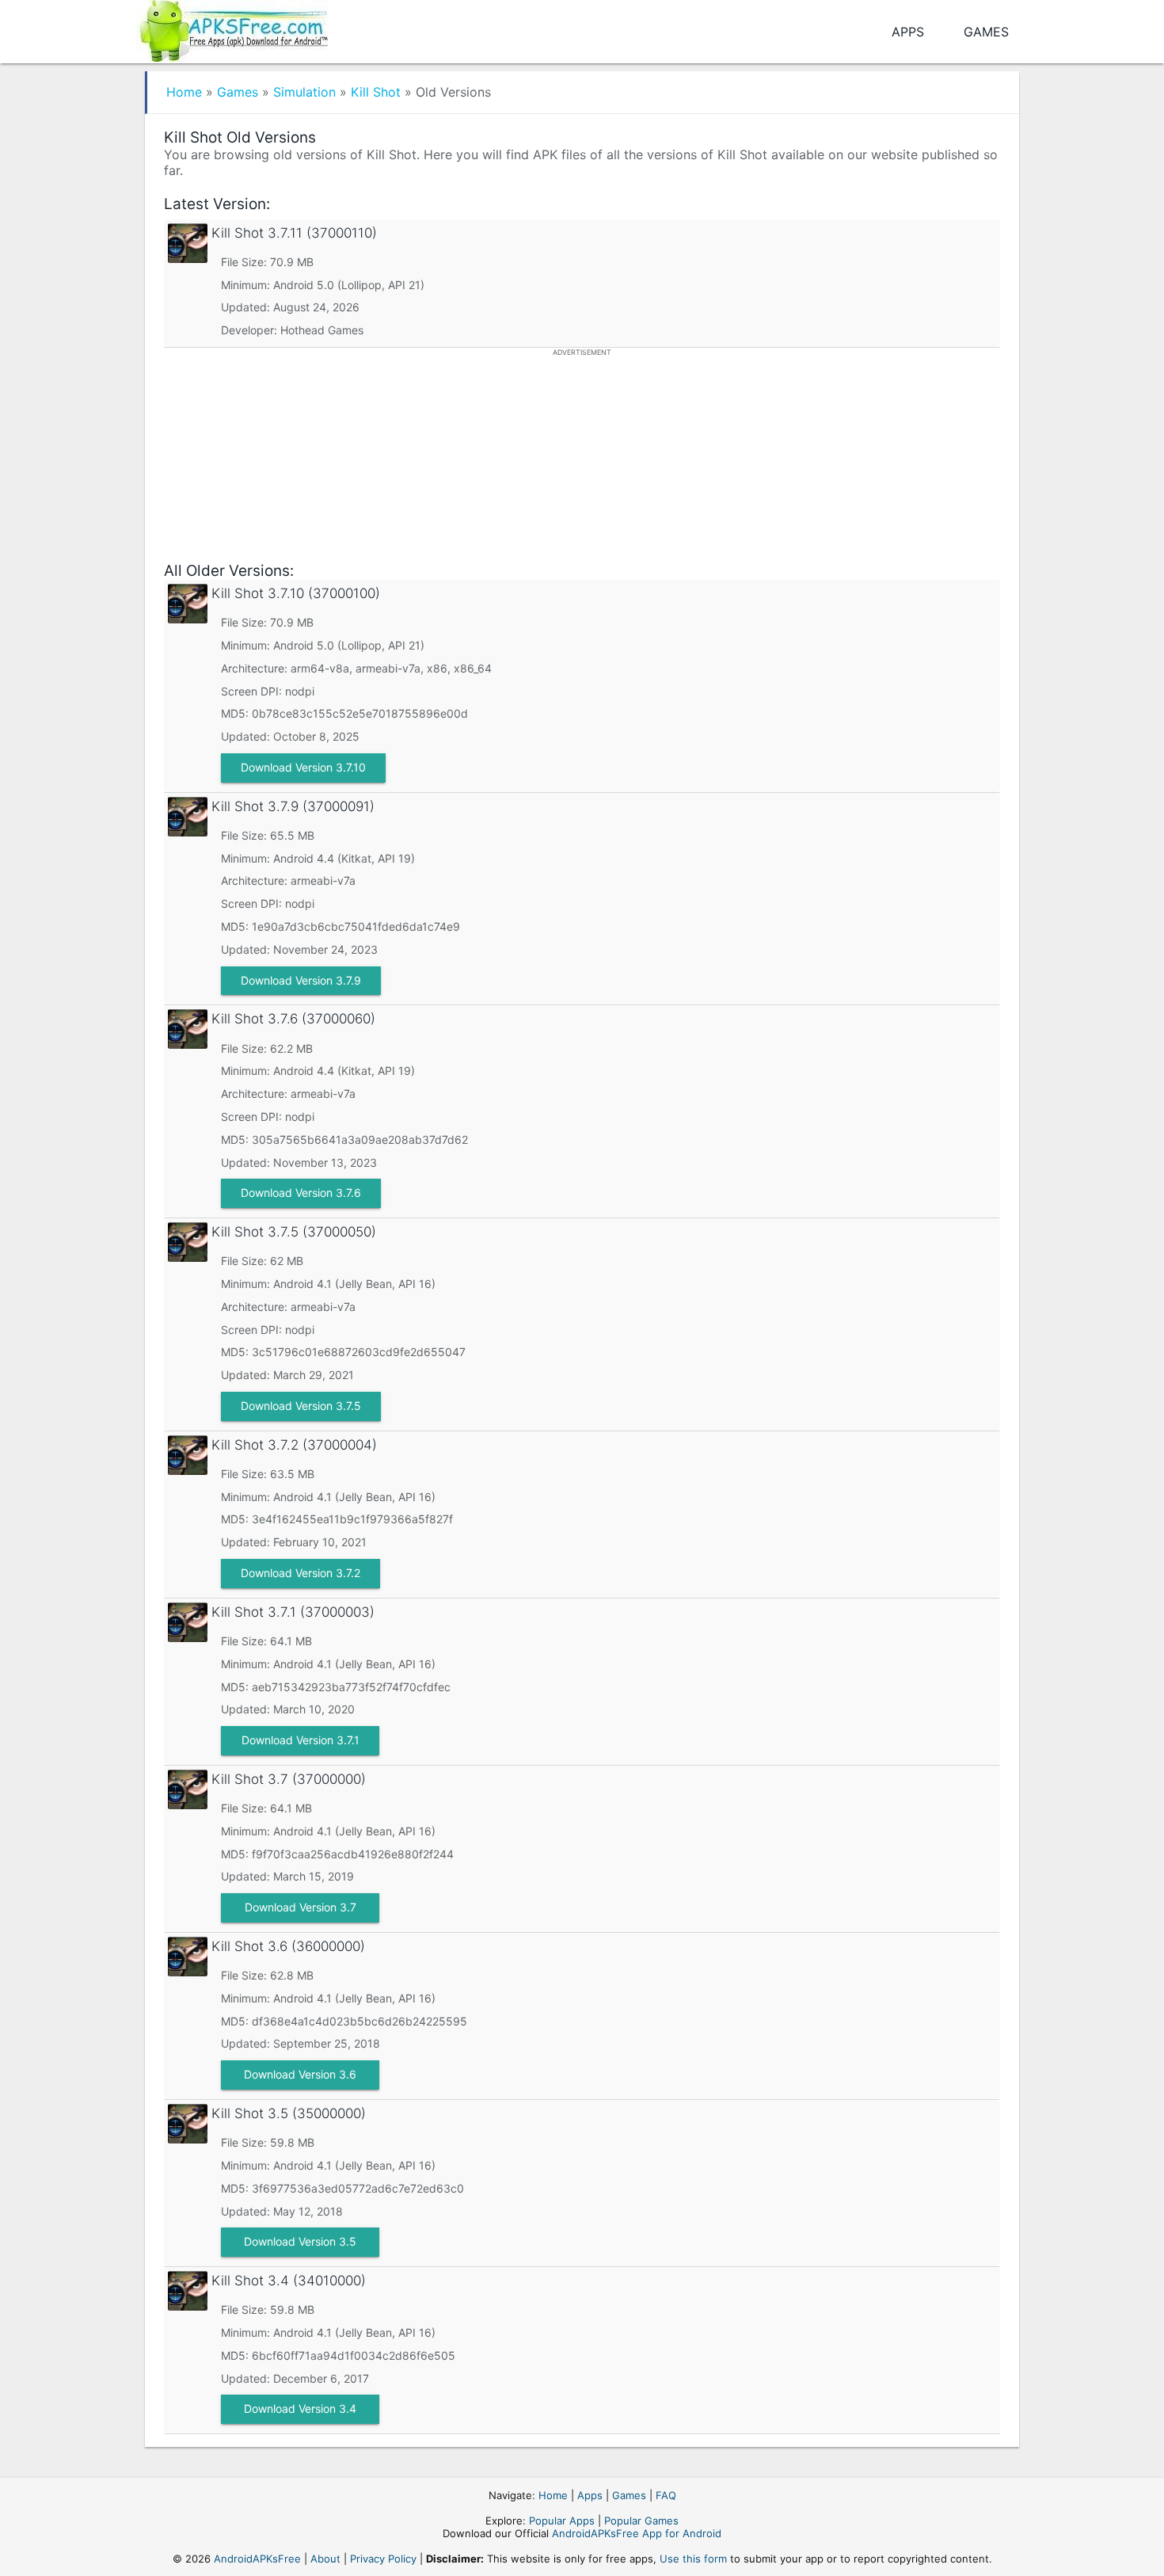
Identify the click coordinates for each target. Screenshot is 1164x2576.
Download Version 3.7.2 (301, 1573)
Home (184, 92)
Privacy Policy (383, 2559)
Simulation (304, 92)
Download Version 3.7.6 (301, 1193)
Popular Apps (562, 2521)
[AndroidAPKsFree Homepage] (232, 28)
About (325, 2559)
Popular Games (641, 2521)
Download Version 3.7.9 (301, 980)
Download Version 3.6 (300, 2074)
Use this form (693, 2559)
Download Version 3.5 (300, 2241)
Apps (908, 32)
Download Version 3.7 (301, 1907)
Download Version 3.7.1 (301, 1740)
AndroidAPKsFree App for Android (637, 2533)
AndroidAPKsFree (257, 2559)
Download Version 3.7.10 (303, 767)
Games (986, 32)
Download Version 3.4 (300, 2408)
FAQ (666, 2495)
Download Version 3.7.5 (301, 1406)
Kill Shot (376, 92)
